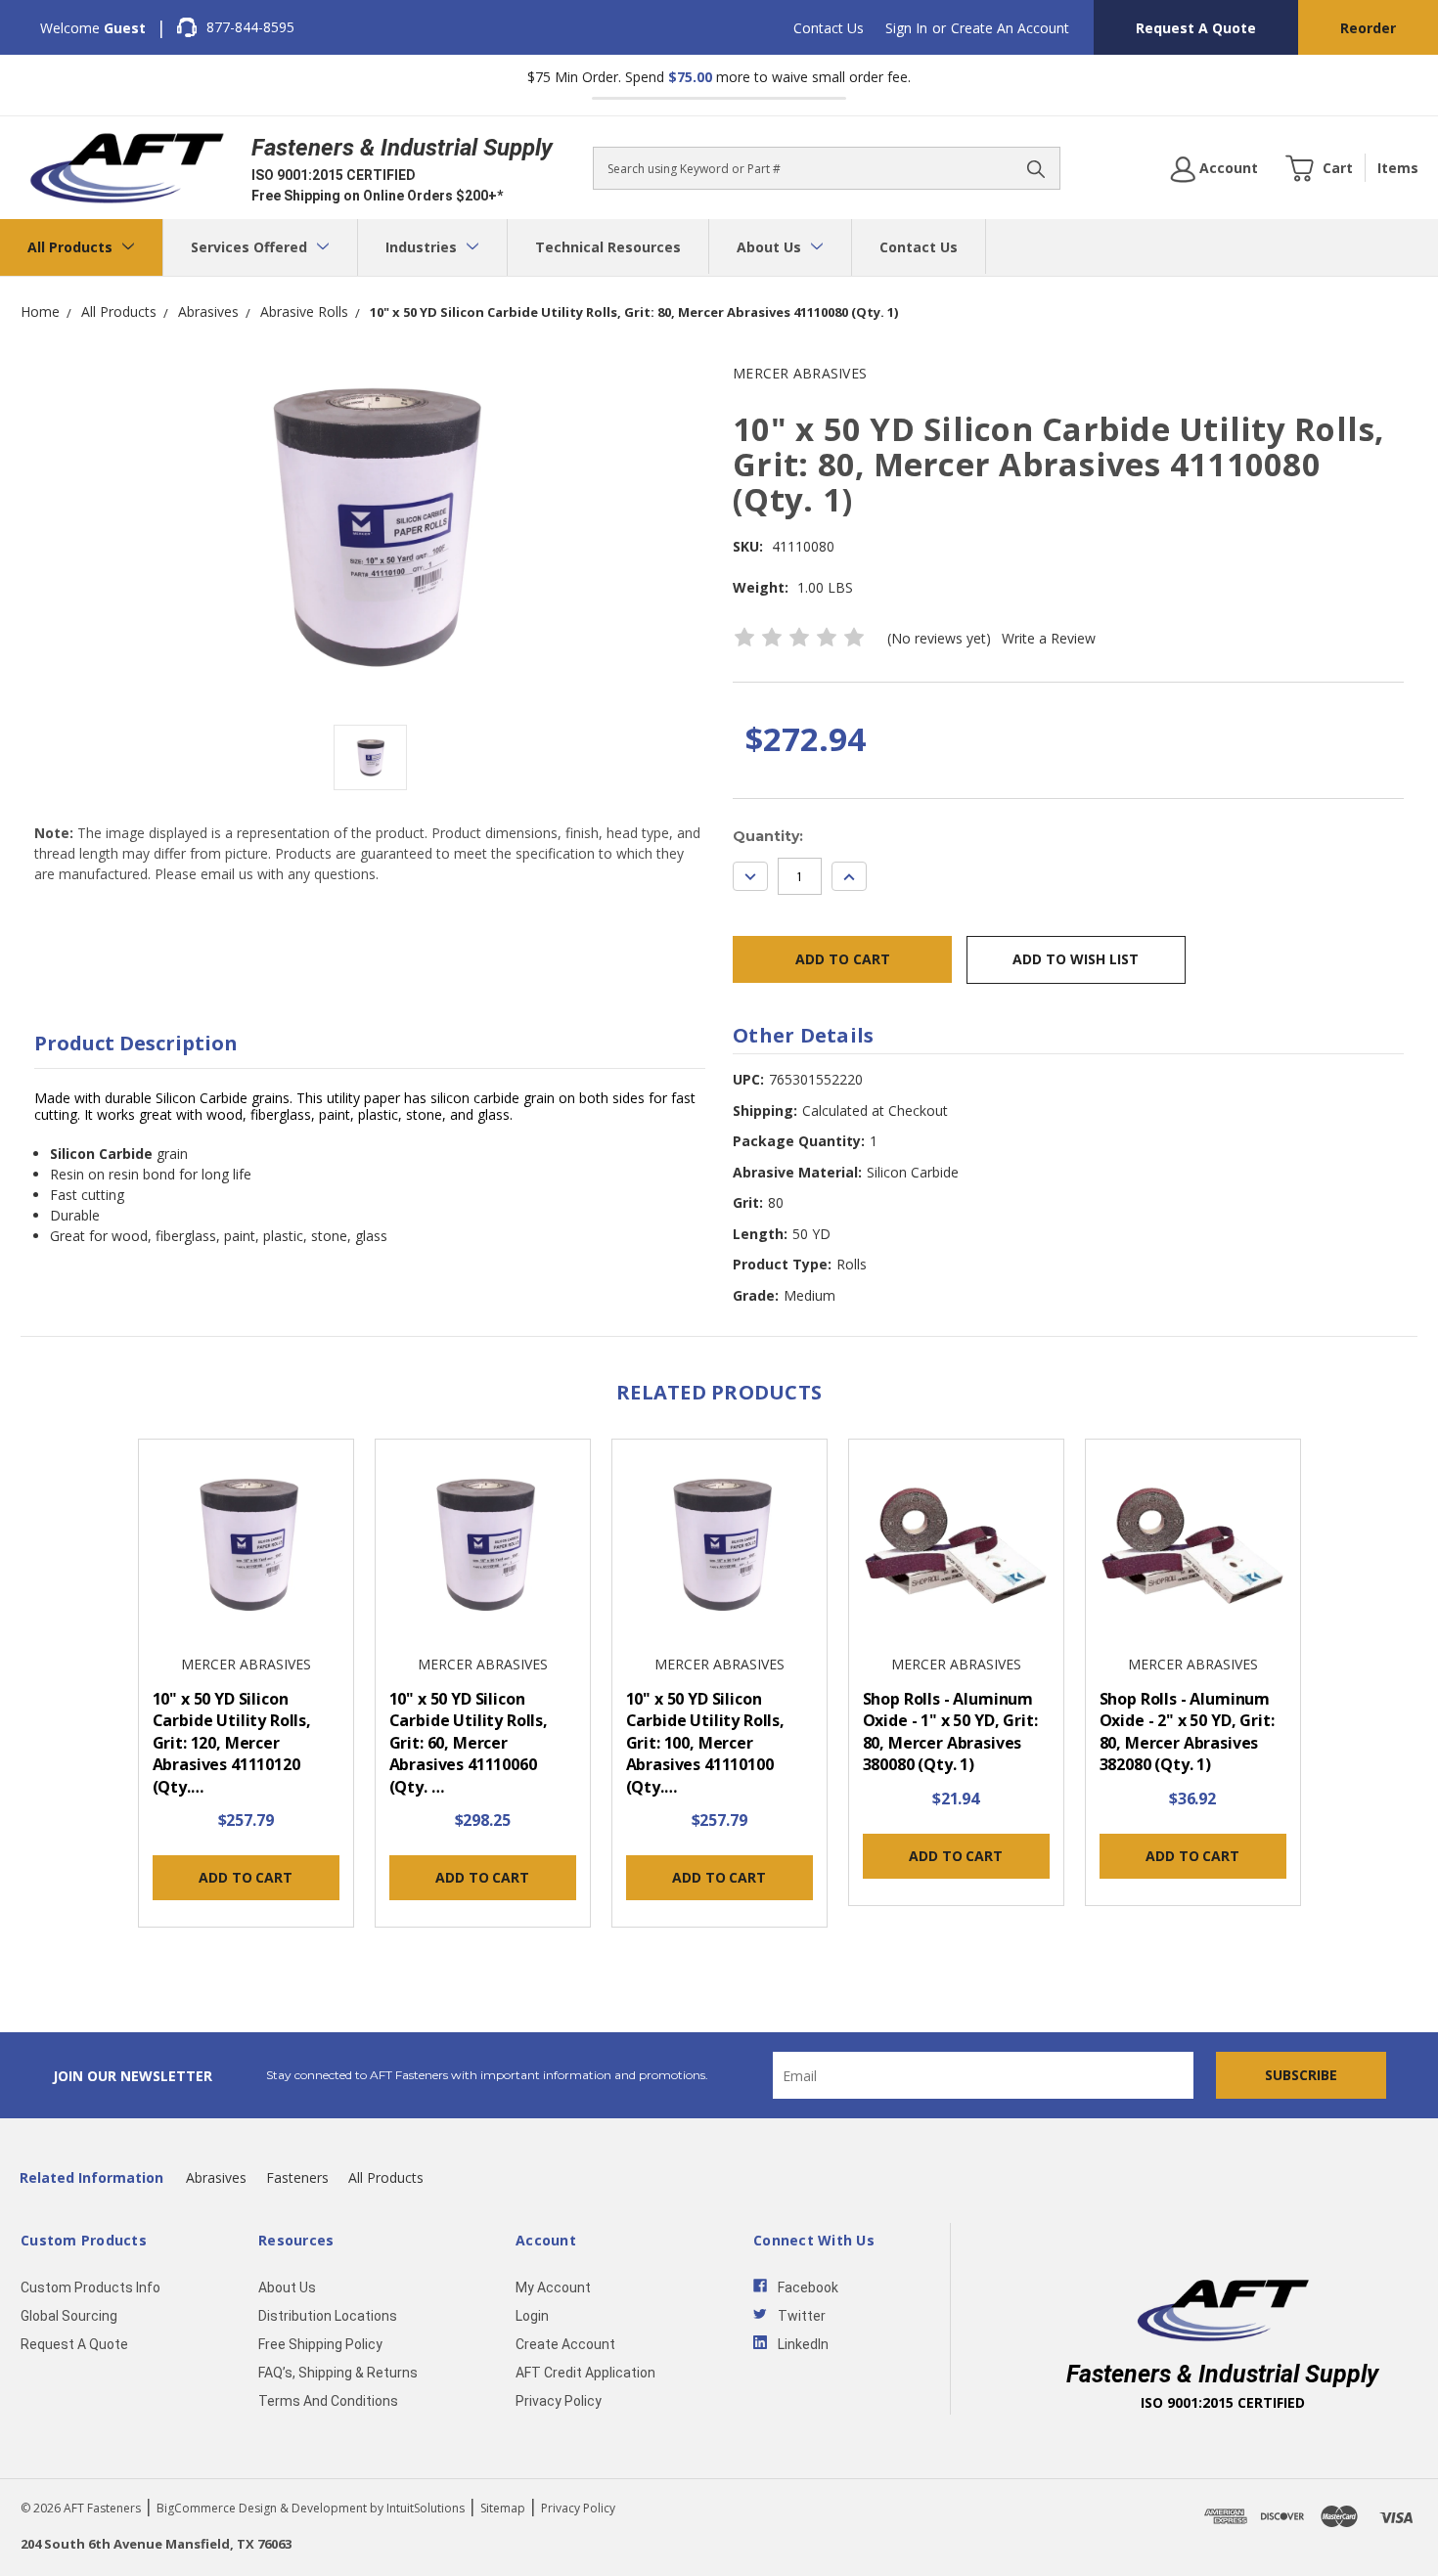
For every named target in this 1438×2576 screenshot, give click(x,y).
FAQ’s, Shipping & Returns (338, 2373)
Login (532, 2316)
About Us (771, 247)
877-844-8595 (250, 27)
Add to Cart (245, 1877)
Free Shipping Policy (320, 2344)
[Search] (1036, 168)
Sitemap (503, 2508)
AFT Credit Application (585, 2373)
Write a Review (1049, 638)
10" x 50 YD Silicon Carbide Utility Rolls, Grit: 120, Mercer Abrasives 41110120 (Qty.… (232, 1743)
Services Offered (251, 247)
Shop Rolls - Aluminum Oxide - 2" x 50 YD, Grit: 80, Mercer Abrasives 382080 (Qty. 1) (1187, 1732)
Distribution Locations (328, 2316)
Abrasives (216, 2177)
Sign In (906, 28)
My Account (553, 2287)
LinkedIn (803, 2344)
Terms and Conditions (328, 2401)
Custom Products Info (90, 2287)
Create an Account (1010, 28)
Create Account (565, 2344)
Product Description (136, 1043)
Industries (423, 247)
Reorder (1368, 28)
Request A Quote (1196, 28)
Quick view (246, 1548)
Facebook (808, 2287)
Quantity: (768, 836)
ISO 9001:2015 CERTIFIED (334, 175)
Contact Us (829, 28)
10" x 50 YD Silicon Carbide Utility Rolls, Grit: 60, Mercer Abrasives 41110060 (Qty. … (469, 1743)
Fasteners (297, 2177)
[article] (246, 1689)
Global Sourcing (69, 2316)
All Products (72, 247)
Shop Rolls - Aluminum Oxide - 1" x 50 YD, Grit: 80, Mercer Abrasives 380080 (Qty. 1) (950, 1732)
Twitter (802, 2316)
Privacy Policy (559, 2401)
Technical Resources (608, 247)
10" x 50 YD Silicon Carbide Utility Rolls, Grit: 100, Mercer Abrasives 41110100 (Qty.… (705, 1743)
